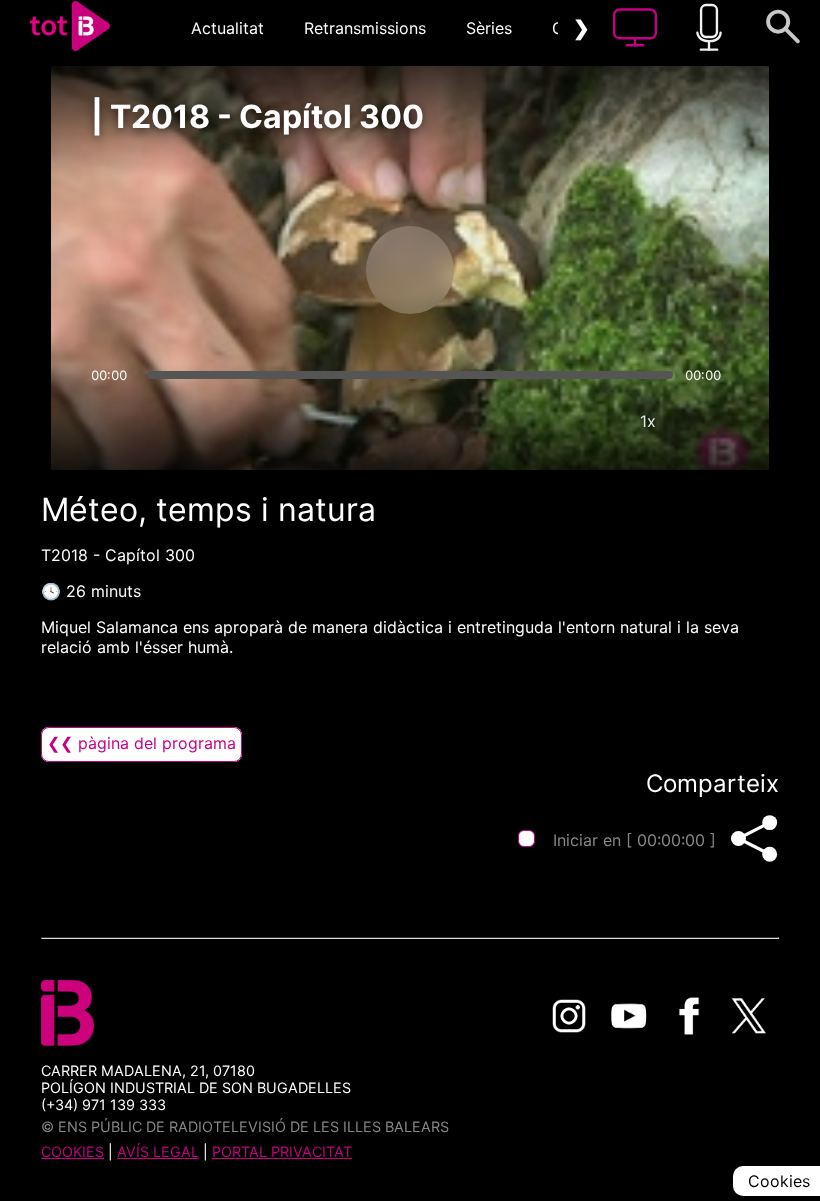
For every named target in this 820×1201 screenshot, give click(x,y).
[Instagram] (569, 1016)
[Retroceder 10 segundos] (305, 270)
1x (648, 421)
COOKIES (72, 1151)
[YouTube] (629, 1016)
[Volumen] (112, 421)
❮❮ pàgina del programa (141, 743)
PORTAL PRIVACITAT (282, 1151)
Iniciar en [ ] (634, 840)
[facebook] (689, 1016)
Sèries (489, 28)
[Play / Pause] (410, 270)
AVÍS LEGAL (158, 1151)
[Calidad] (588, 421)
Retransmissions (365, 28)
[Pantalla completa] (708, 421)
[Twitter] (749, 1016)
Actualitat (227, 28)
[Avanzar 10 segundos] (515, 270)
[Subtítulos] (528, 421)
